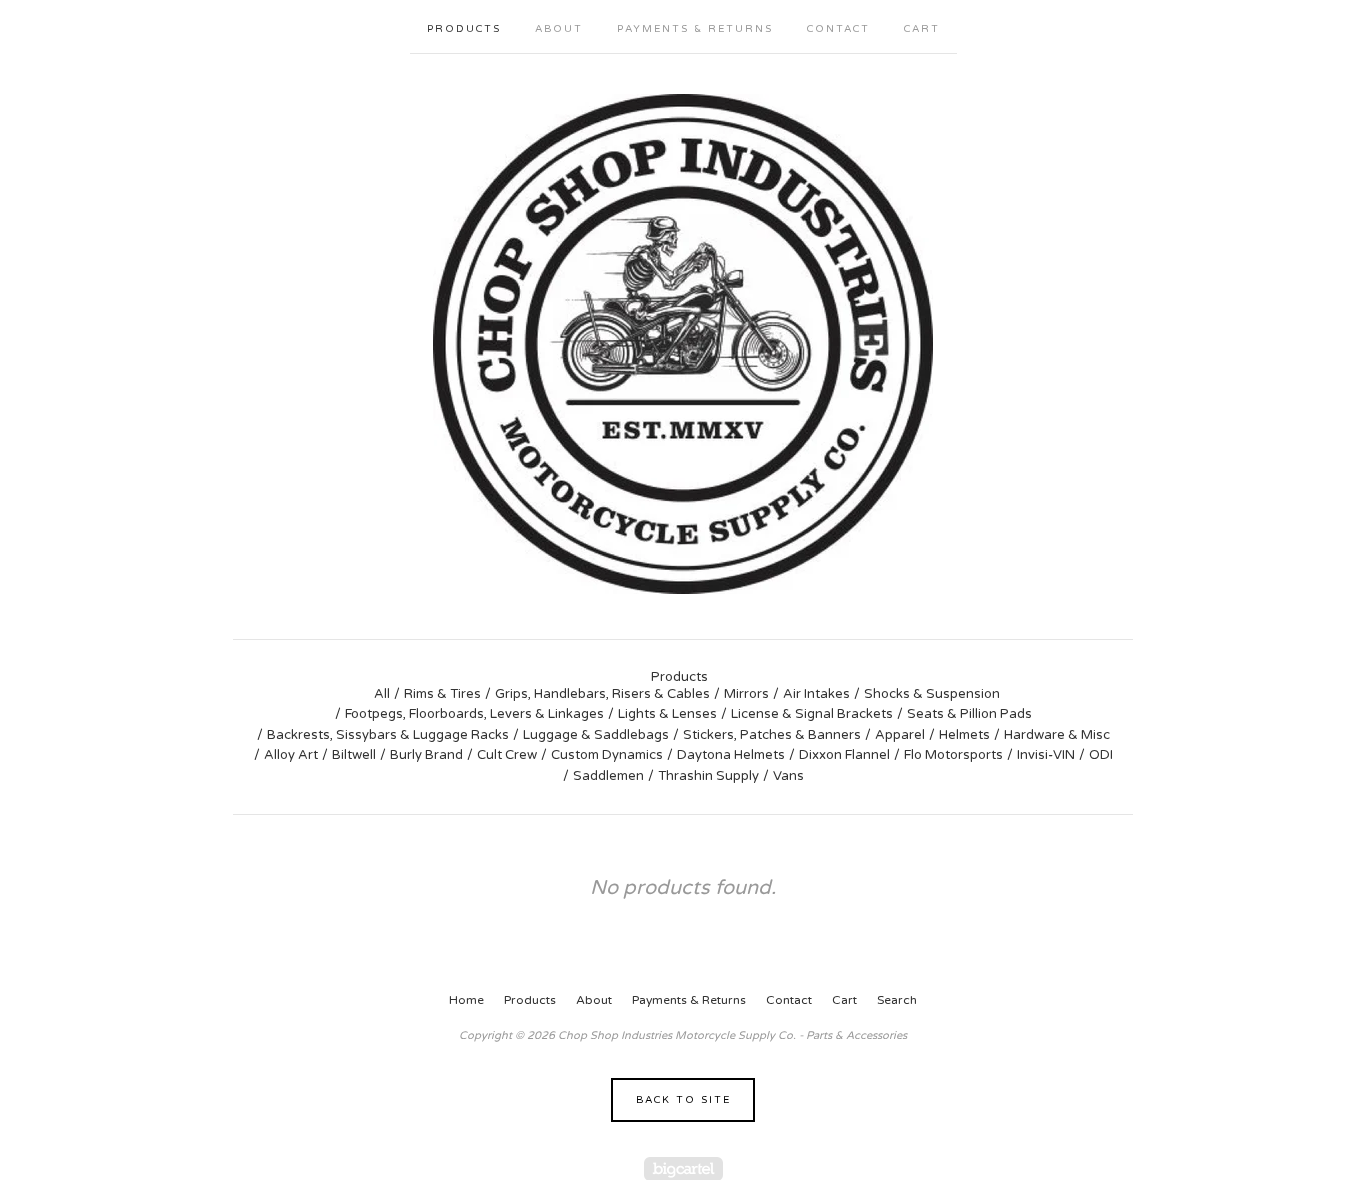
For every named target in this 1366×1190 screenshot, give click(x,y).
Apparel (900, 735)
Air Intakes (816, 694)
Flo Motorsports (953, 755)
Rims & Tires (442, 694)
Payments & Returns (695, 29)
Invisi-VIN (1046, 755)
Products (464, 29)
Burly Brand (426, 755)
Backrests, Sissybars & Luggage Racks (388, 735)
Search (897, 1000)
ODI (1101, 755)
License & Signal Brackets (812, 714)
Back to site (683, 1100)
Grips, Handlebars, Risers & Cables (602, 694)
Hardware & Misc (1057, 735)
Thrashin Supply (708, 776)
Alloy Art (291, 755)
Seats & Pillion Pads (969, 714)
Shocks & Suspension (932, 694)
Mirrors (746, 694)
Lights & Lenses (667, 714)
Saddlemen (608, 776)
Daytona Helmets (731, 755)
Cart (922, 29)
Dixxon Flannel (844, 755)
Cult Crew (507, 755)
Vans (788, 776)
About (559, 29)
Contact (838, 29)
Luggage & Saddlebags (596, 735)
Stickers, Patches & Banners (772, 735)
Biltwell (354, 755)
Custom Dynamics (607, 755)
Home (466, 1000)
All (382, 694)
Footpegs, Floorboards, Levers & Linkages (474, 714)
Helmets (964, 735)
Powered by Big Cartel (683, 1168)
